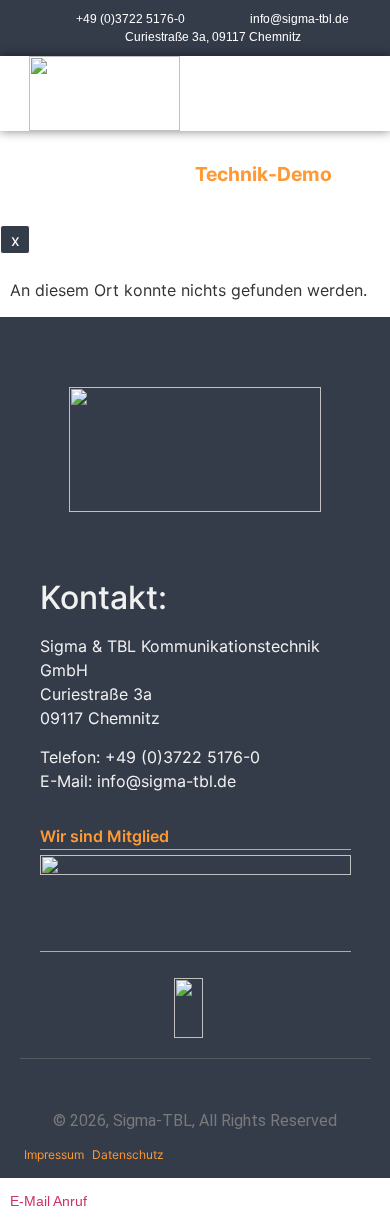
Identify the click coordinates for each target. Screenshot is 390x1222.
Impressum (54, 1154)
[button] (312, 93)
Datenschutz (128, 1154)
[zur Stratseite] (104, 93)
